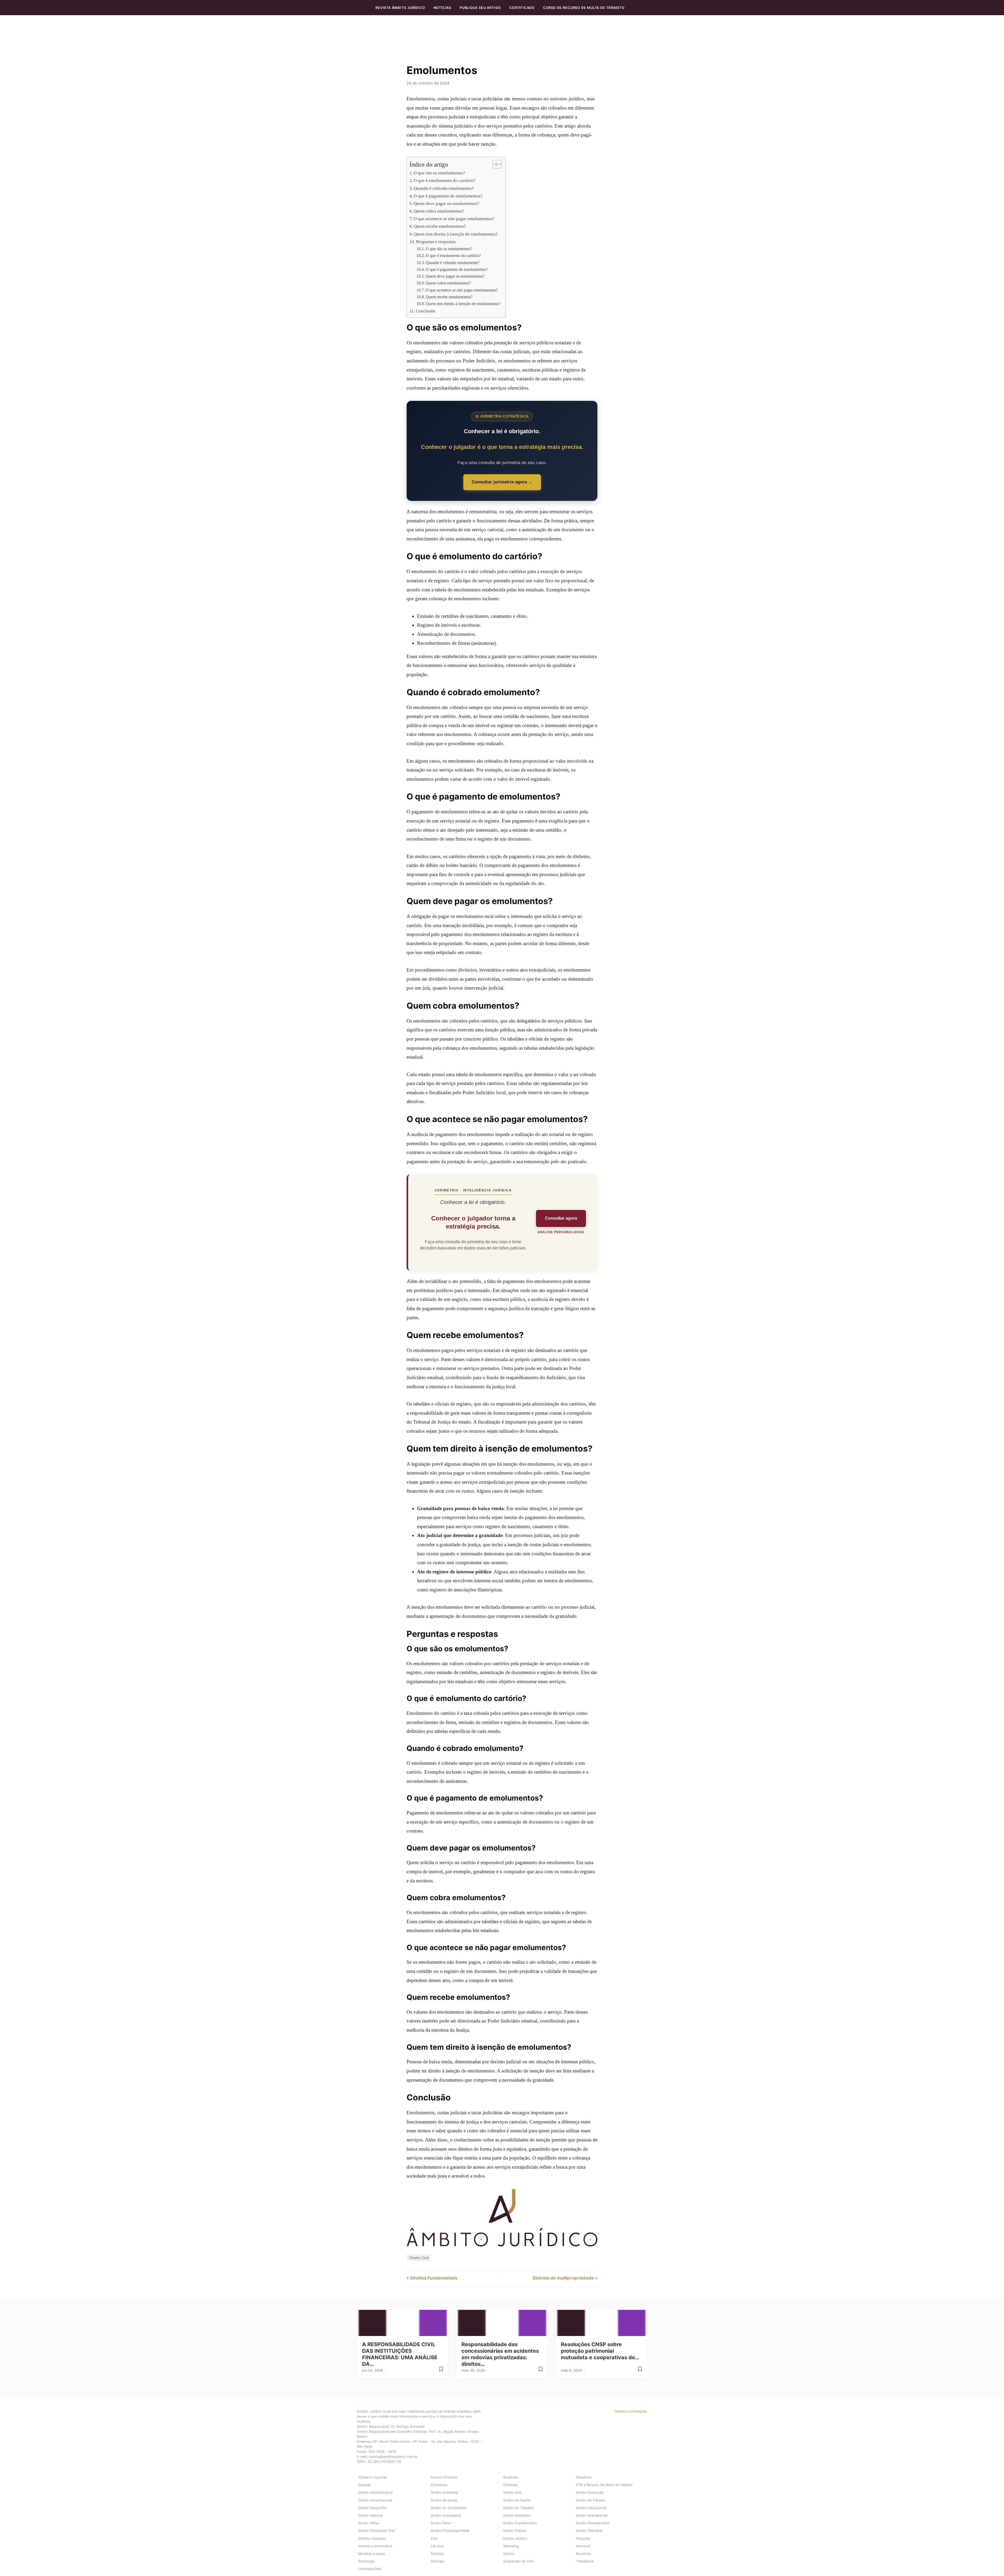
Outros (509, 2554)
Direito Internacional (592, 2515)
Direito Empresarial (446, 2515)
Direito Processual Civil (376, 2531)
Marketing (511, 2546)
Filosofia (583, 2538)
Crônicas (510, 2485)
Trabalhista (585, 2561)
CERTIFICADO (522, 8)
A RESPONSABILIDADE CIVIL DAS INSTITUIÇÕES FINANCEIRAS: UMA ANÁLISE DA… (400, 2354)
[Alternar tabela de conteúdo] (495, 164)
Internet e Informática (375, 2546)
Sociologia (366, 2561)
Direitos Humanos (372, 2538)
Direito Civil (419, 2258)
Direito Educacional (591, 2508)
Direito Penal (441, 2523)
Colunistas (439, 2485)
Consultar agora (561, 1218)
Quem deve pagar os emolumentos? (446, 204)
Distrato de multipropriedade (563, 2278)
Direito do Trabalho (519, 2508)
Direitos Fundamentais (434, 2278)
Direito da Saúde (444, 2500)
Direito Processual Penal (450, 2531)
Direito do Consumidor (449, 2508)
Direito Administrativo (375, 2492)
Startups (438, 2561)
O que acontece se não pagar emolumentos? (454, 219)
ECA (434, 2538)
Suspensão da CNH (519, 2561)
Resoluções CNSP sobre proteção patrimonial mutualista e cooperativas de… (600, 2351)
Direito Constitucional (375, 2500)
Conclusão (426, 311)
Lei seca (437, 2546)
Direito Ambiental (444, 2492)
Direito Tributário (589, 2531)
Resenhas (584, 2554)
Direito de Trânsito (591, 2500)
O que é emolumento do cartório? (444, 181)
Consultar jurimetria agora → (502, 482)
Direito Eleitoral (370, 2515)
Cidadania (584, 2477)
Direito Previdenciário (520, 2523)
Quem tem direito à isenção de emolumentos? (456, 234)
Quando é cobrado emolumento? (444, 188)
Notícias (442, 8)
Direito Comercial (590, 2492)
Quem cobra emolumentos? (439, 211)
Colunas (364, 2485)
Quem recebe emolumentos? (440, 226)
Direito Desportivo (373, 2508)
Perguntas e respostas (436, 242)
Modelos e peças (372, 2554)
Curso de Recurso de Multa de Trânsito (584, 8)
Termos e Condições (631, 2411)
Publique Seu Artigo (480, 8)
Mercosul (583, 2546)
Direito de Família (517, 2500)
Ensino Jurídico (515, 2538)
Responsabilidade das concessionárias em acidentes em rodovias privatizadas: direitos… (500, 2354)
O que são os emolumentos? (439, 173)
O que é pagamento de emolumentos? (448, 196)
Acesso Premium (444, 2477)
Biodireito (511, 2477)
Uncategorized (370, 2569)
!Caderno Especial (372, 2477)
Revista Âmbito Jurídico (400, 8)
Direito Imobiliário (517, 2515)
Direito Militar (369, 2523)
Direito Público (515, 2531)
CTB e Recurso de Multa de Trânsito (604, 2485)
